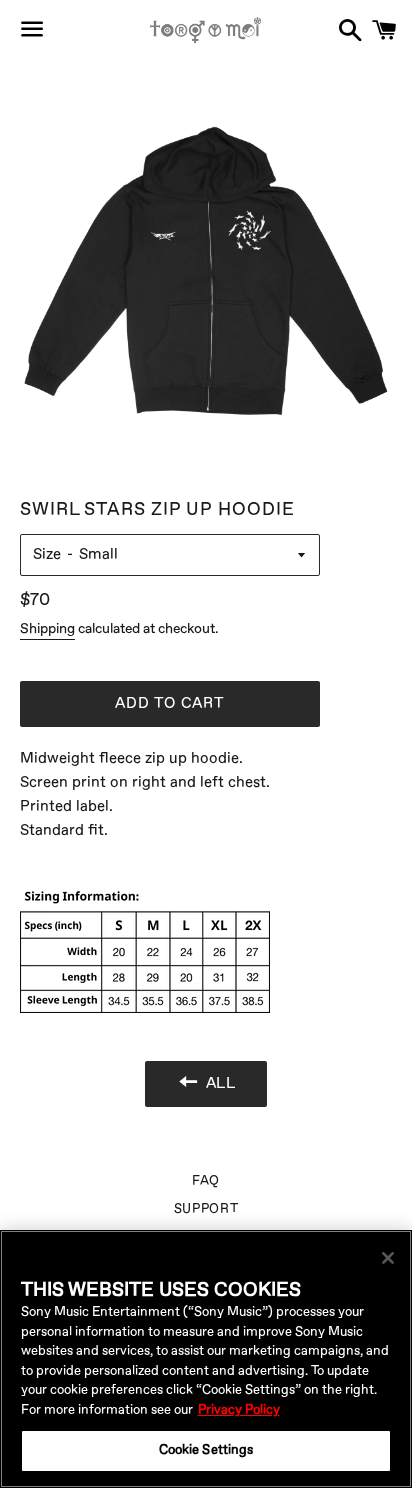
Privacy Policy (239, 1410)
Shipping (47, 628)
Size (47, 554)
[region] (206, 1359)
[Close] (388, 1258)
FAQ (206, 1181)
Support (206, 1209)
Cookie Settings (206, 1450)
